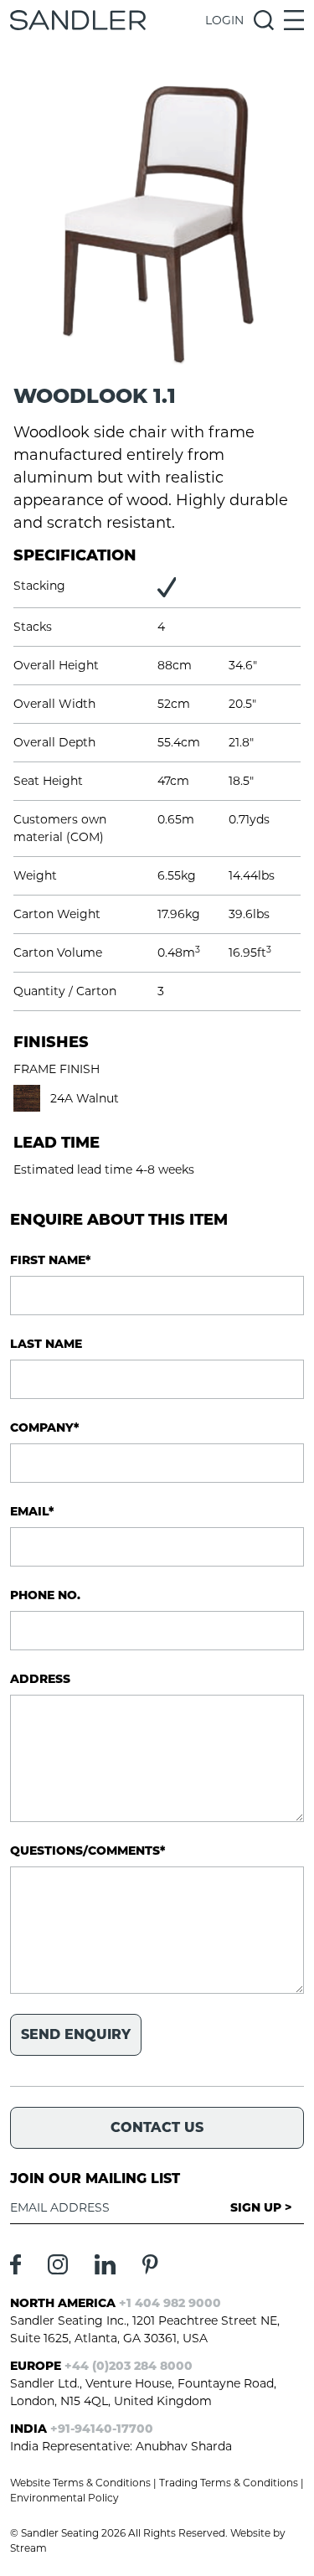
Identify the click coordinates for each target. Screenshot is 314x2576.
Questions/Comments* (88, 1851)
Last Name (46, 1344)
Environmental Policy (64, 2498)
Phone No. (45, 1595)
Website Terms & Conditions (80, 2483)
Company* (44, 1427)
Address (40, 1679)
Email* (32, 1511)
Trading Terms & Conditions (229, 2483)
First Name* (50, 1260)
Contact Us (157, 2127)
